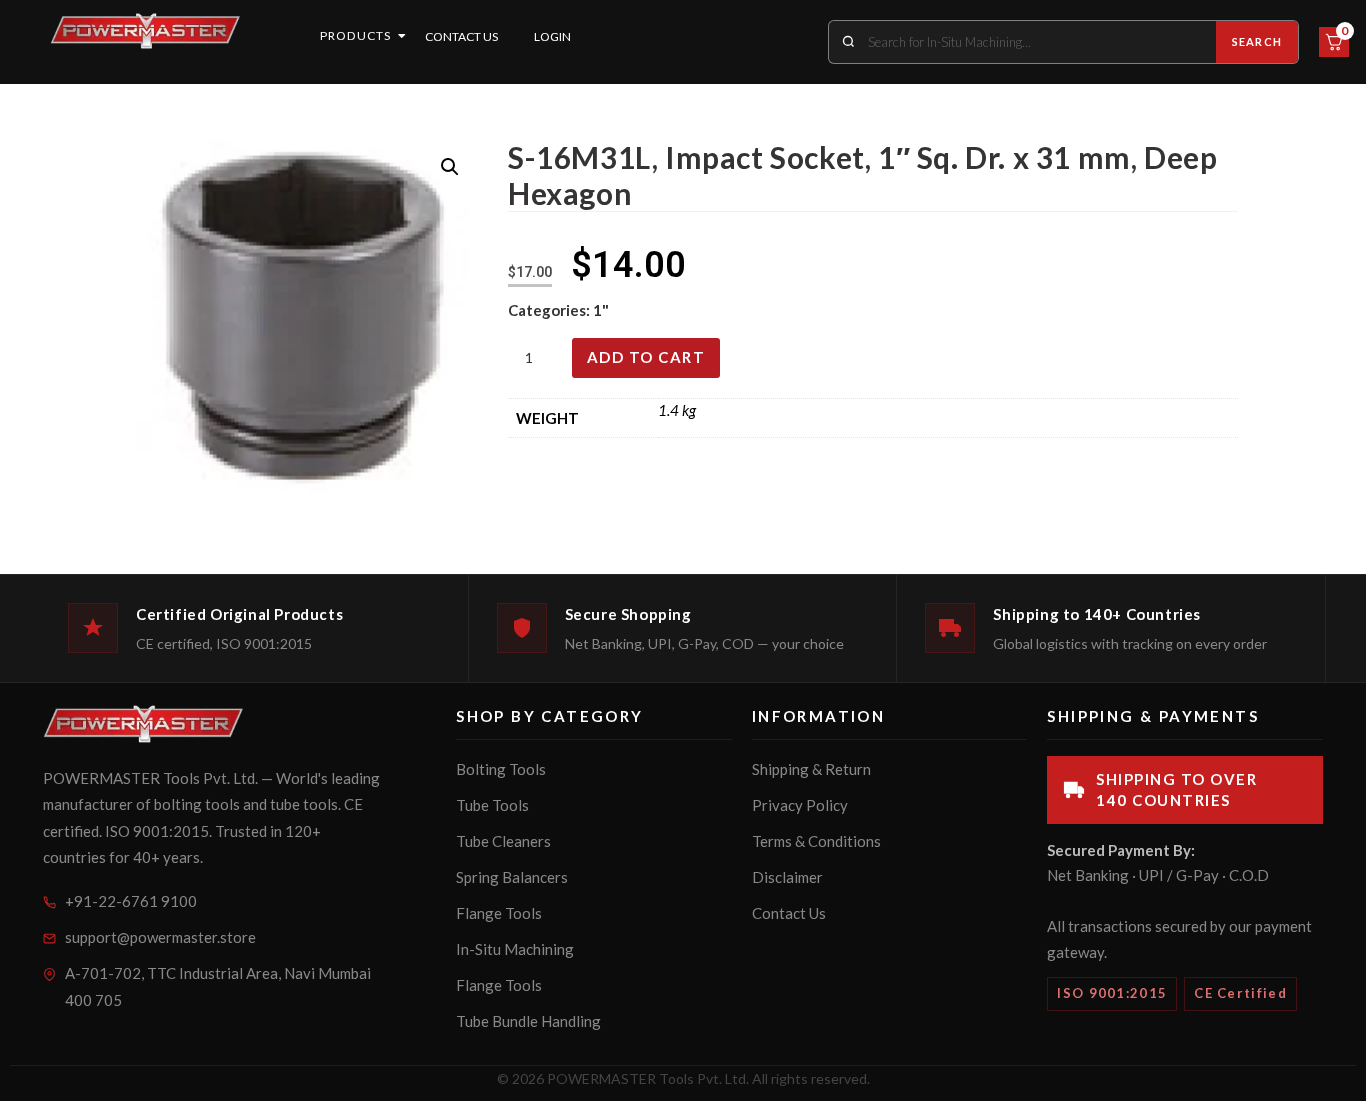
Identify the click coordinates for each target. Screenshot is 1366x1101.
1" (601, 310)
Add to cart (646, 357)
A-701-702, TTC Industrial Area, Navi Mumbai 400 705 (218, 986)
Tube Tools (492, 805)
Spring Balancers (512, 877)
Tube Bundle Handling (528, 1021)
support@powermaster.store (160, 937)
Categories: (550, 310)
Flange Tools (499, 913)
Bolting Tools (501, 769)
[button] (450, 167)
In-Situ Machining (515, 949)
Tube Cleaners (503, 841)
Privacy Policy (800, 805)
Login (552, 36)
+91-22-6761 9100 (131, 901)
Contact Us (461, 36)
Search (1257, 41)
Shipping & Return (811, 769)
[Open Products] (402, 36)
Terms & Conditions (816, 841)
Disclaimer (787, 877)
